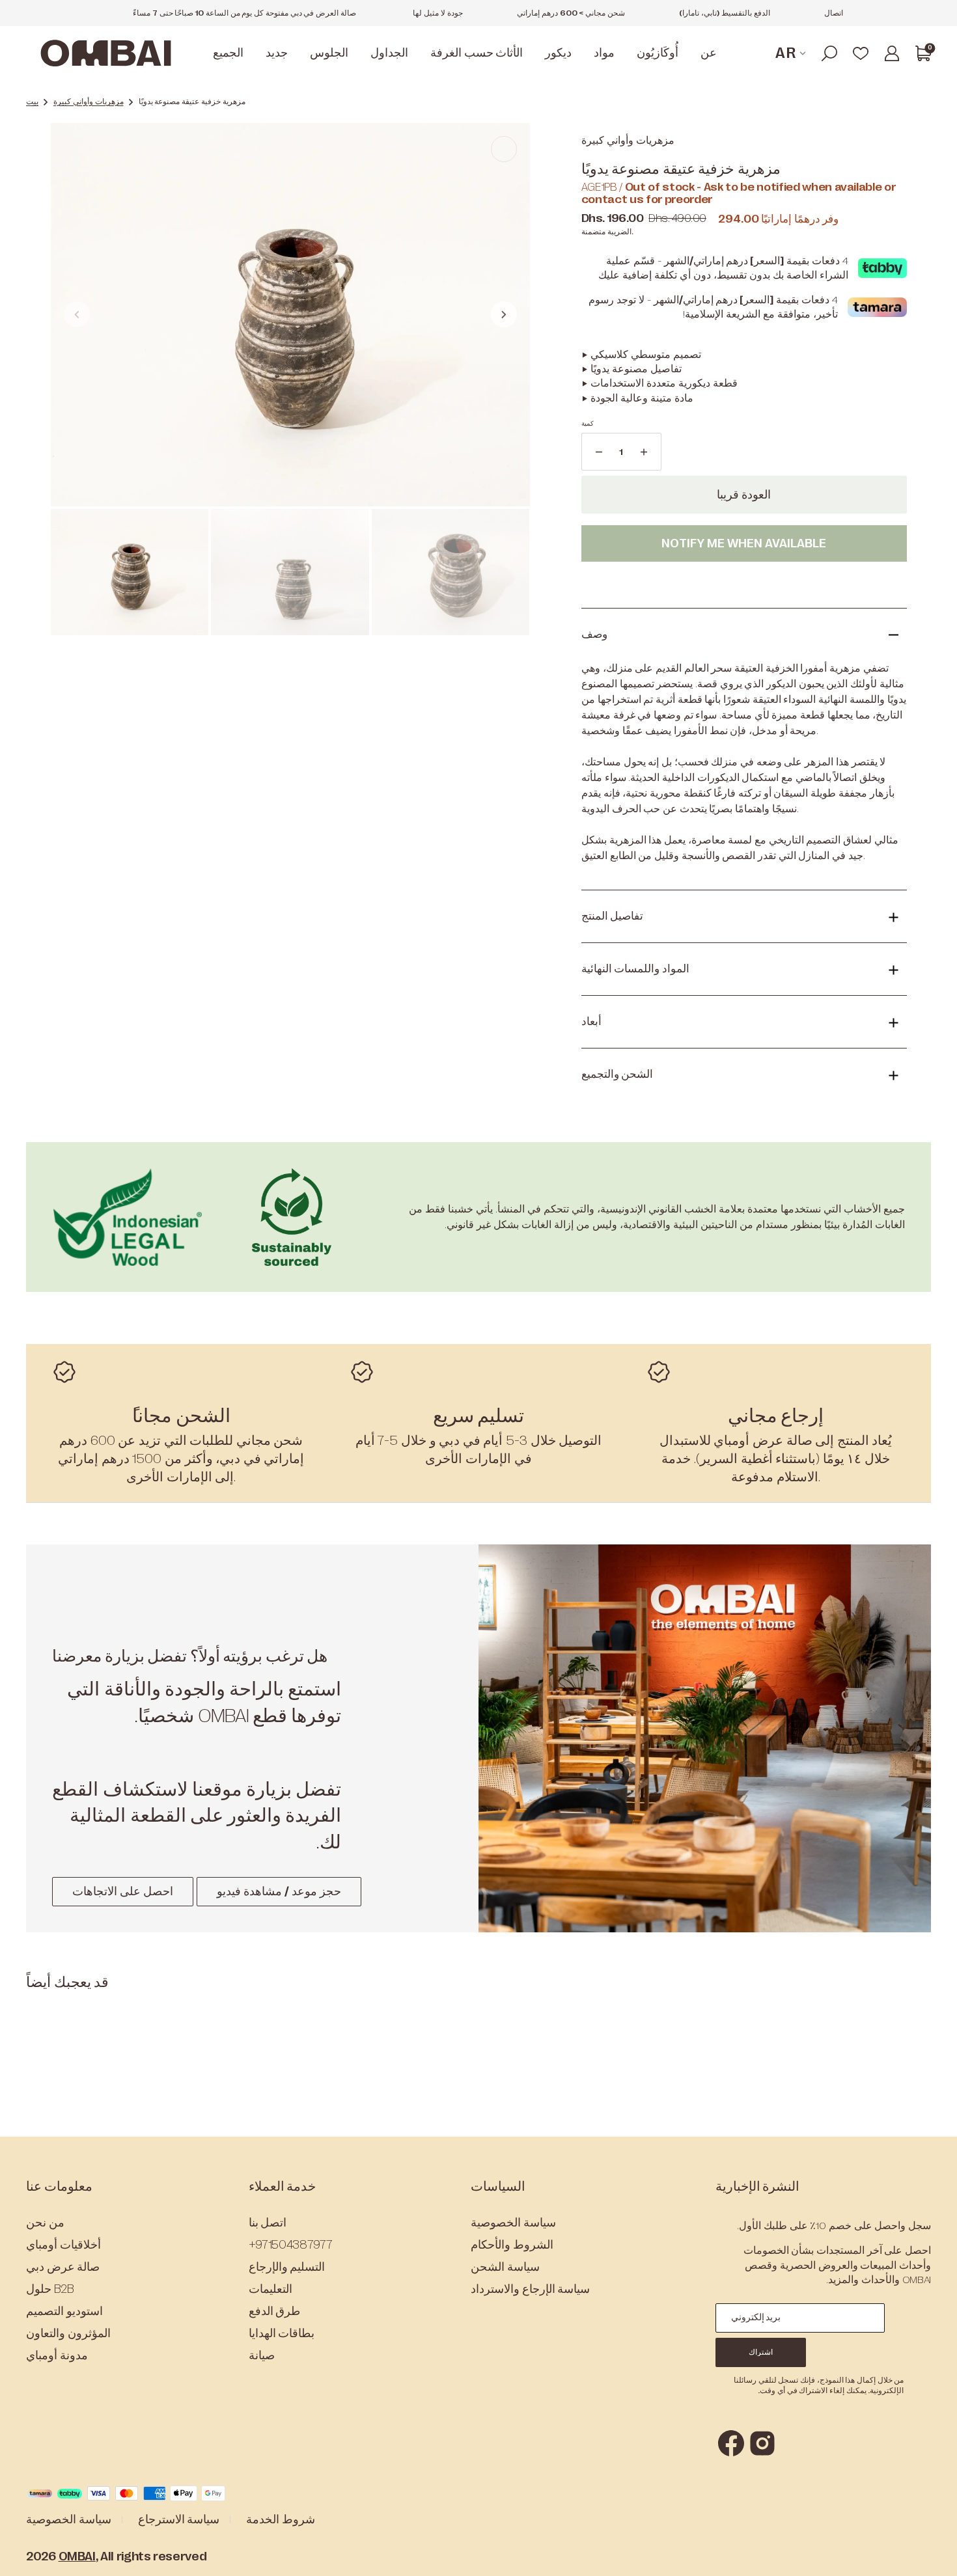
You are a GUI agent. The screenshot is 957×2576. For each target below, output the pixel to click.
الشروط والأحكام (512, 2245)
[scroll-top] (929, 2548)
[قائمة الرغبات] (861, 53)
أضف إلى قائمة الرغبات (744, 583)
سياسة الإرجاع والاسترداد (530, 2289)
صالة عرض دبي (63, 2267)
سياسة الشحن (505, 2267)
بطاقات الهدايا (282, 2333)
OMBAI (77, 2556)
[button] (829, 53)
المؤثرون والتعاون (68, 2333)
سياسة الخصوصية (513, 2223)
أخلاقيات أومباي (63, 2245)
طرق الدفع (275, 2311)
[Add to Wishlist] (504, 149)
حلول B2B (50, 2289)
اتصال (834, 13)
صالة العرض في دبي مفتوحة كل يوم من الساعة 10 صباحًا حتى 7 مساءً (244, 13)
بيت (32, 102)
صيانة (262, 2355)
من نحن (45, 2223)
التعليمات (270, 2289)
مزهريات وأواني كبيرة (89, 102)
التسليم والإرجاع (287, 2267)
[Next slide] (504, 314)
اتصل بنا (268, 2223)
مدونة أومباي (57, 2355)
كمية (588, 423)
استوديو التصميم (64, 2311)
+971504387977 (291, 2245)
